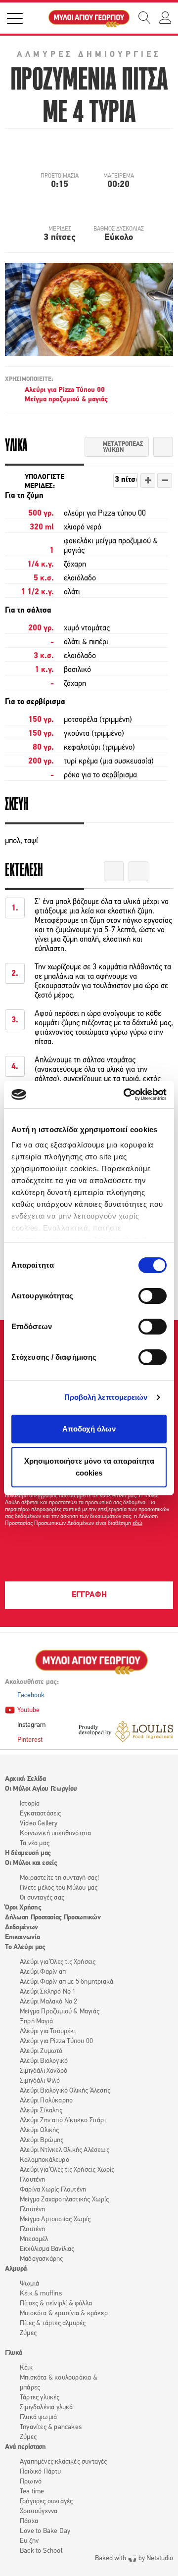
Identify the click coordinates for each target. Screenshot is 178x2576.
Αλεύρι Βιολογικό (44, 2061)
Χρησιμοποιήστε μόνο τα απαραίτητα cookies (89, 1467)
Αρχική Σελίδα (25, 1779)
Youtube (28, 1710)
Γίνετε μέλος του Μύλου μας (59, 1888)
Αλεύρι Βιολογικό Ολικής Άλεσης (65, 2091)
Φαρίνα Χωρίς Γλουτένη (53, 2190)
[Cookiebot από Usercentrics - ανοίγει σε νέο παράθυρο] (126, 1095)
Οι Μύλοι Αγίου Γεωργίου (41, 1789)
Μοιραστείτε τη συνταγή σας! (59, 1878)
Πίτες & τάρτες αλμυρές (53, 2323)
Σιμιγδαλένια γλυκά (46, 2408)
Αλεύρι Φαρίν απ (43, 1972)
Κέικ (26, 2368)
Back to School (41, 2551)
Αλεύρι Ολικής (40, 2130)
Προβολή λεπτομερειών (106, 1397)
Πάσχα (29, 2521)
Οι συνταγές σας (42, 1898)
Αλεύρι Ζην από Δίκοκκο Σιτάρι (63, 2121)
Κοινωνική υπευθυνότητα (55, 1834)
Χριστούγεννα (39, 2511)
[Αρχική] (89, 18)
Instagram (31, 1725)
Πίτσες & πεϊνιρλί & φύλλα (56, 2304)
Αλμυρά (16, 2269)
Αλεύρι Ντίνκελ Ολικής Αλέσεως (65, 2150)
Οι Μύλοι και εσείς (31, 1863)
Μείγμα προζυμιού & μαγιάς (66, 400)
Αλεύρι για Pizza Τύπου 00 (65, 390)
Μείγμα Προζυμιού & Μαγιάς (60, 2012)
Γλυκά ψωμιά (38, 2417)
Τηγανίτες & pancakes (51, 2427)
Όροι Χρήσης (23, 1908)
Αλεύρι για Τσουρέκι (48, 2031)
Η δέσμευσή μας (28, 1853)
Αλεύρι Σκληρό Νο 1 (48, 1992)
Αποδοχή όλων (89, 1429)
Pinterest (30, 1740)
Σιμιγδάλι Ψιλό (40, 2081)
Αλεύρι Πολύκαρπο (46, 2101)
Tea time (32, 2492)
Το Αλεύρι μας (25, 1947)
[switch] (153, 1296)
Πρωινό (31, 2482)
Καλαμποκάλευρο (44, 2160)
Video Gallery (39, 1824)
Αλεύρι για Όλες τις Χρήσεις (58, 1962)
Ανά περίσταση (25, 2447)
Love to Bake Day (45, 2531)
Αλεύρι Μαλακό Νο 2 (49, 2002)
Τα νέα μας (35, 1843)
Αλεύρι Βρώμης (42, 2140)
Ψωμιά (29, 2284)
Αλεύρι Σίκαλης (41, 2111)
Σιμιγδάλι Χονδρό (44, 2071)
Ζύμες (28, 2333)
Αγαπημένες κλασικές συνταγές (64, 2462)
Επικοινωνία (22, 1937)
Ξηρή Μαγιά (36, 2022)
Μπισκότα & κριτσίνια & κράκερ (64, 2314)
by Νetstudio (134, 2558)
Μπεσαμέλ (34, 2239)
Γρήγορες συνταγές (46, 2502)
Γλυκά (13, 2353)
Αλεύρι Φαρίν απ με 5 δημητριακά (67, 1982)
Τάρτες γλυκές (40, 2398)
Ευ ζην (29, 2541)
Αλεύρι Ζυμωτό (41, 2051)
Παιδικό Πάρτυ (41, 2472)
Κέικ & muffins (41, 2294)
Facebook (31, 1695)
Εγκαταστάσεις (41, 1814)
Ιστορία (30, 1804)
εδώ (137, 1524)
